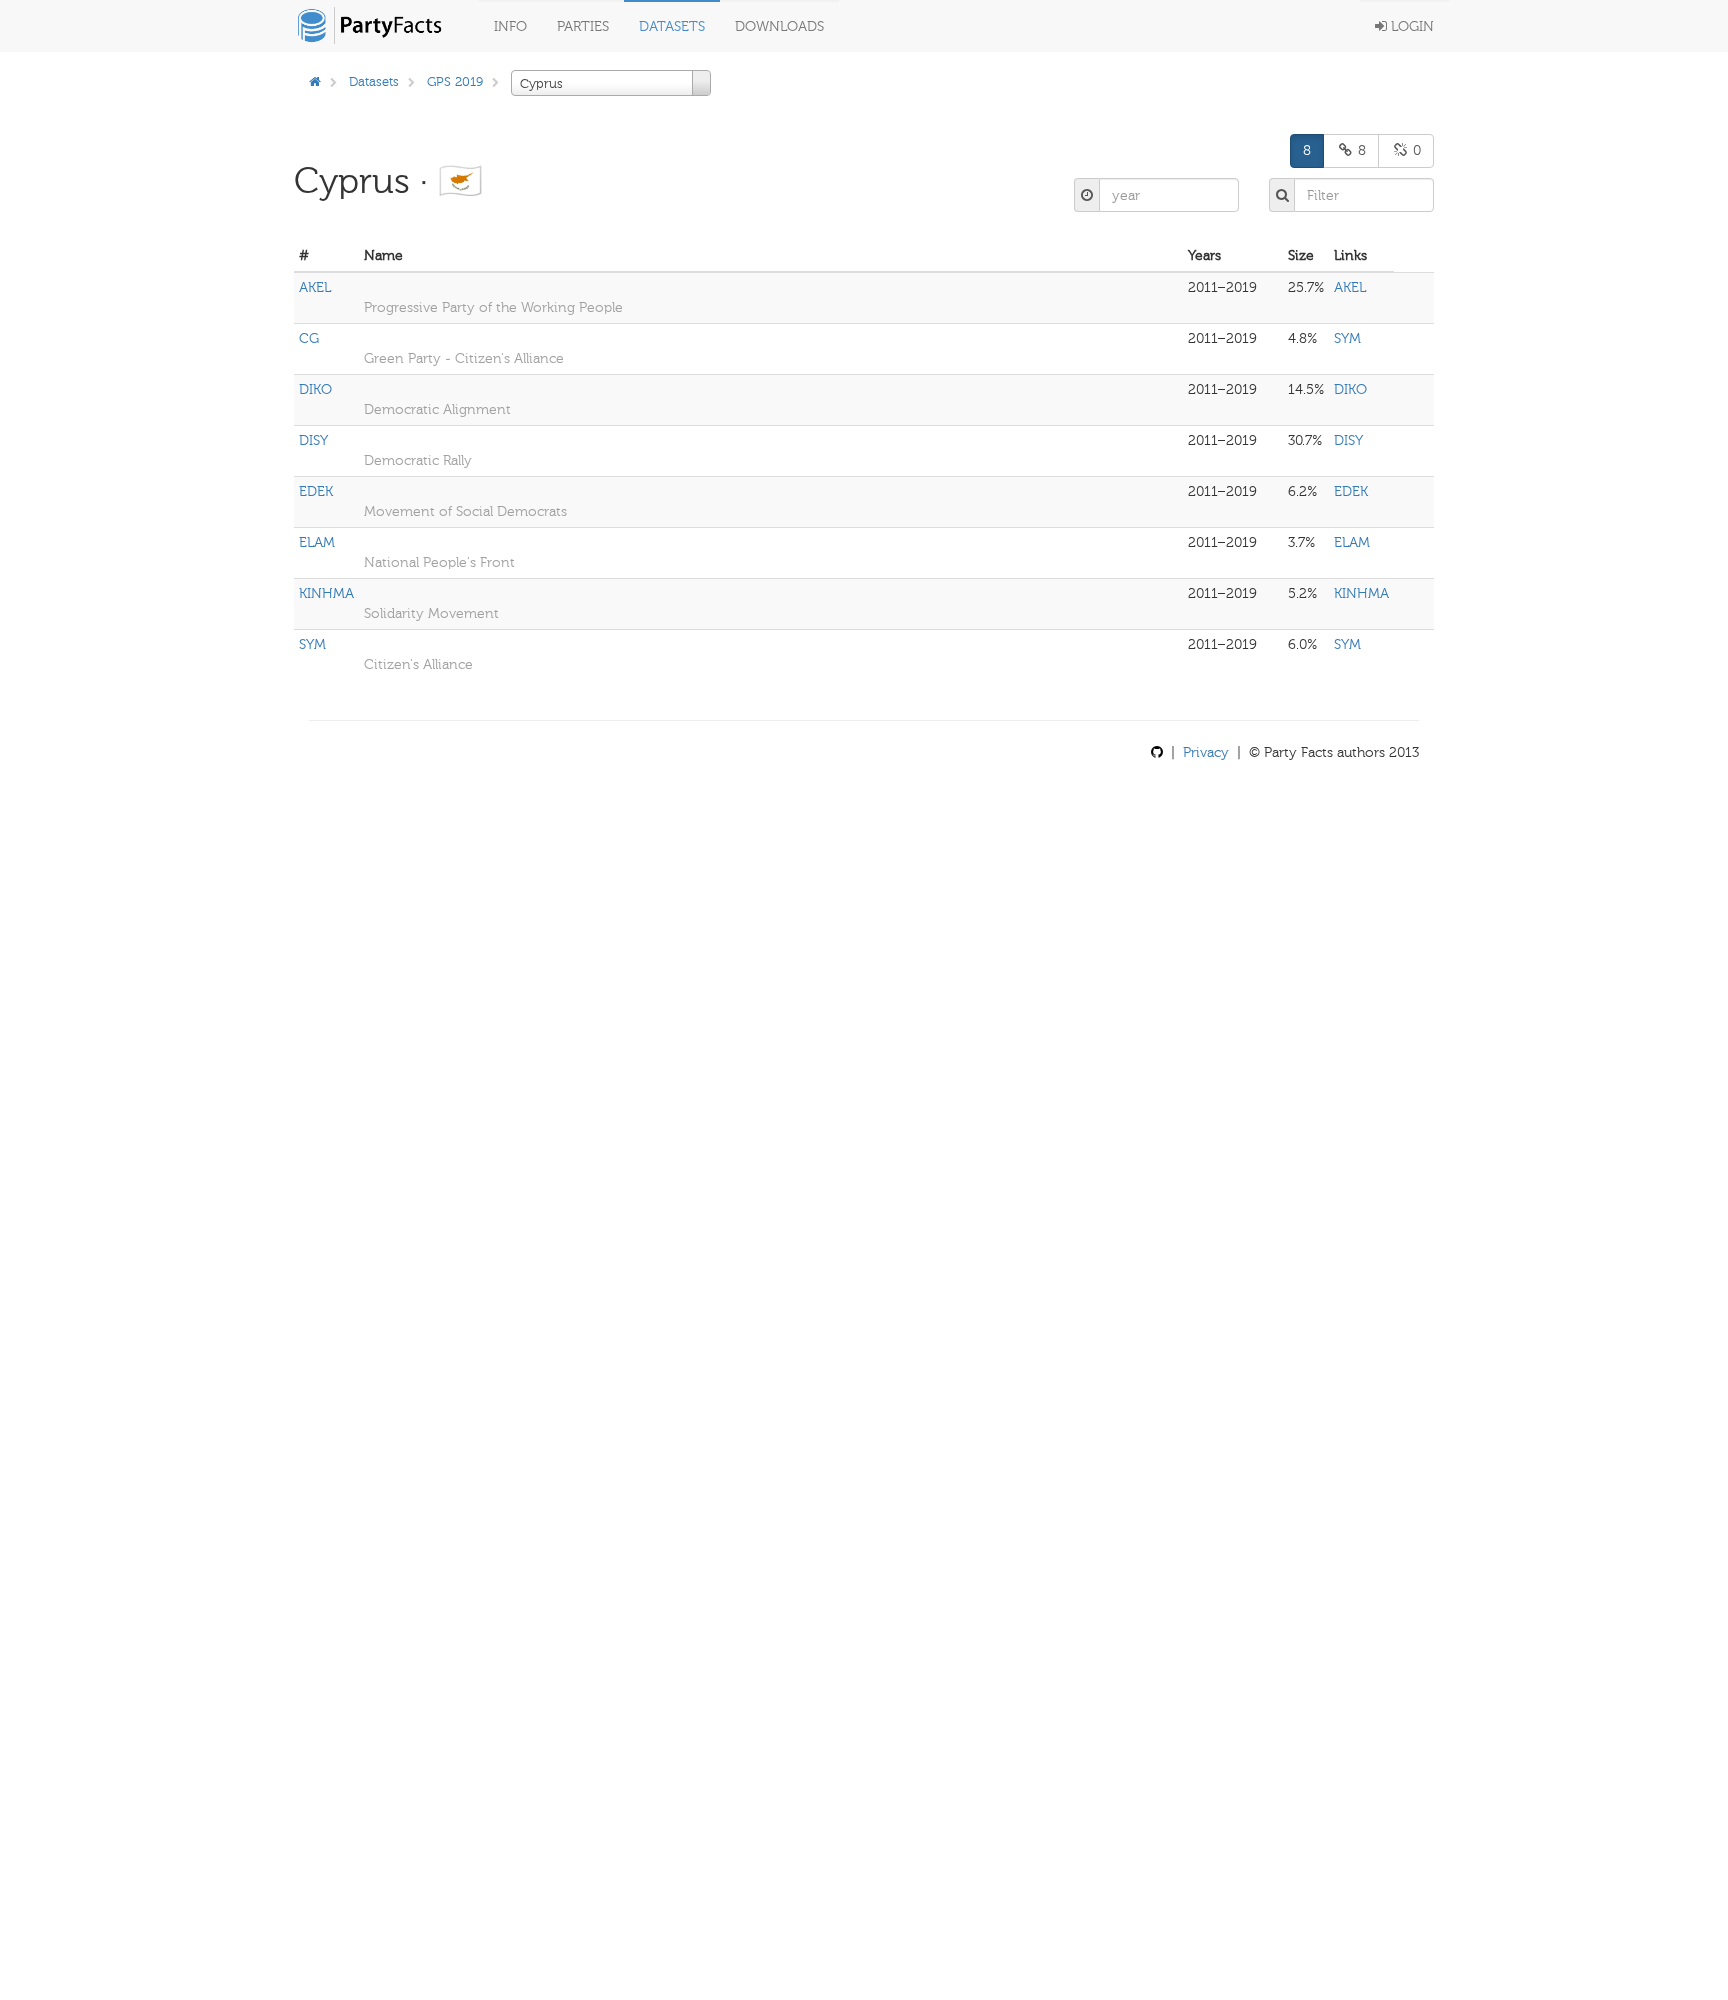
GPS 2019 (455, 81)
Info (510, 26)
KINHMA (326, 593)
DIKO (315, 389)
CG (309, 338)
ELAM (317, 542)
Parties (583, 26)
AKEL (315, 287)
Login (1410, 26)
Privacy (1206, 752)
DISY (313, 440)
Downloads (779, 26)
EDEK (316, 491)
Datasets (672, 26)
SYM (1347, 338)
